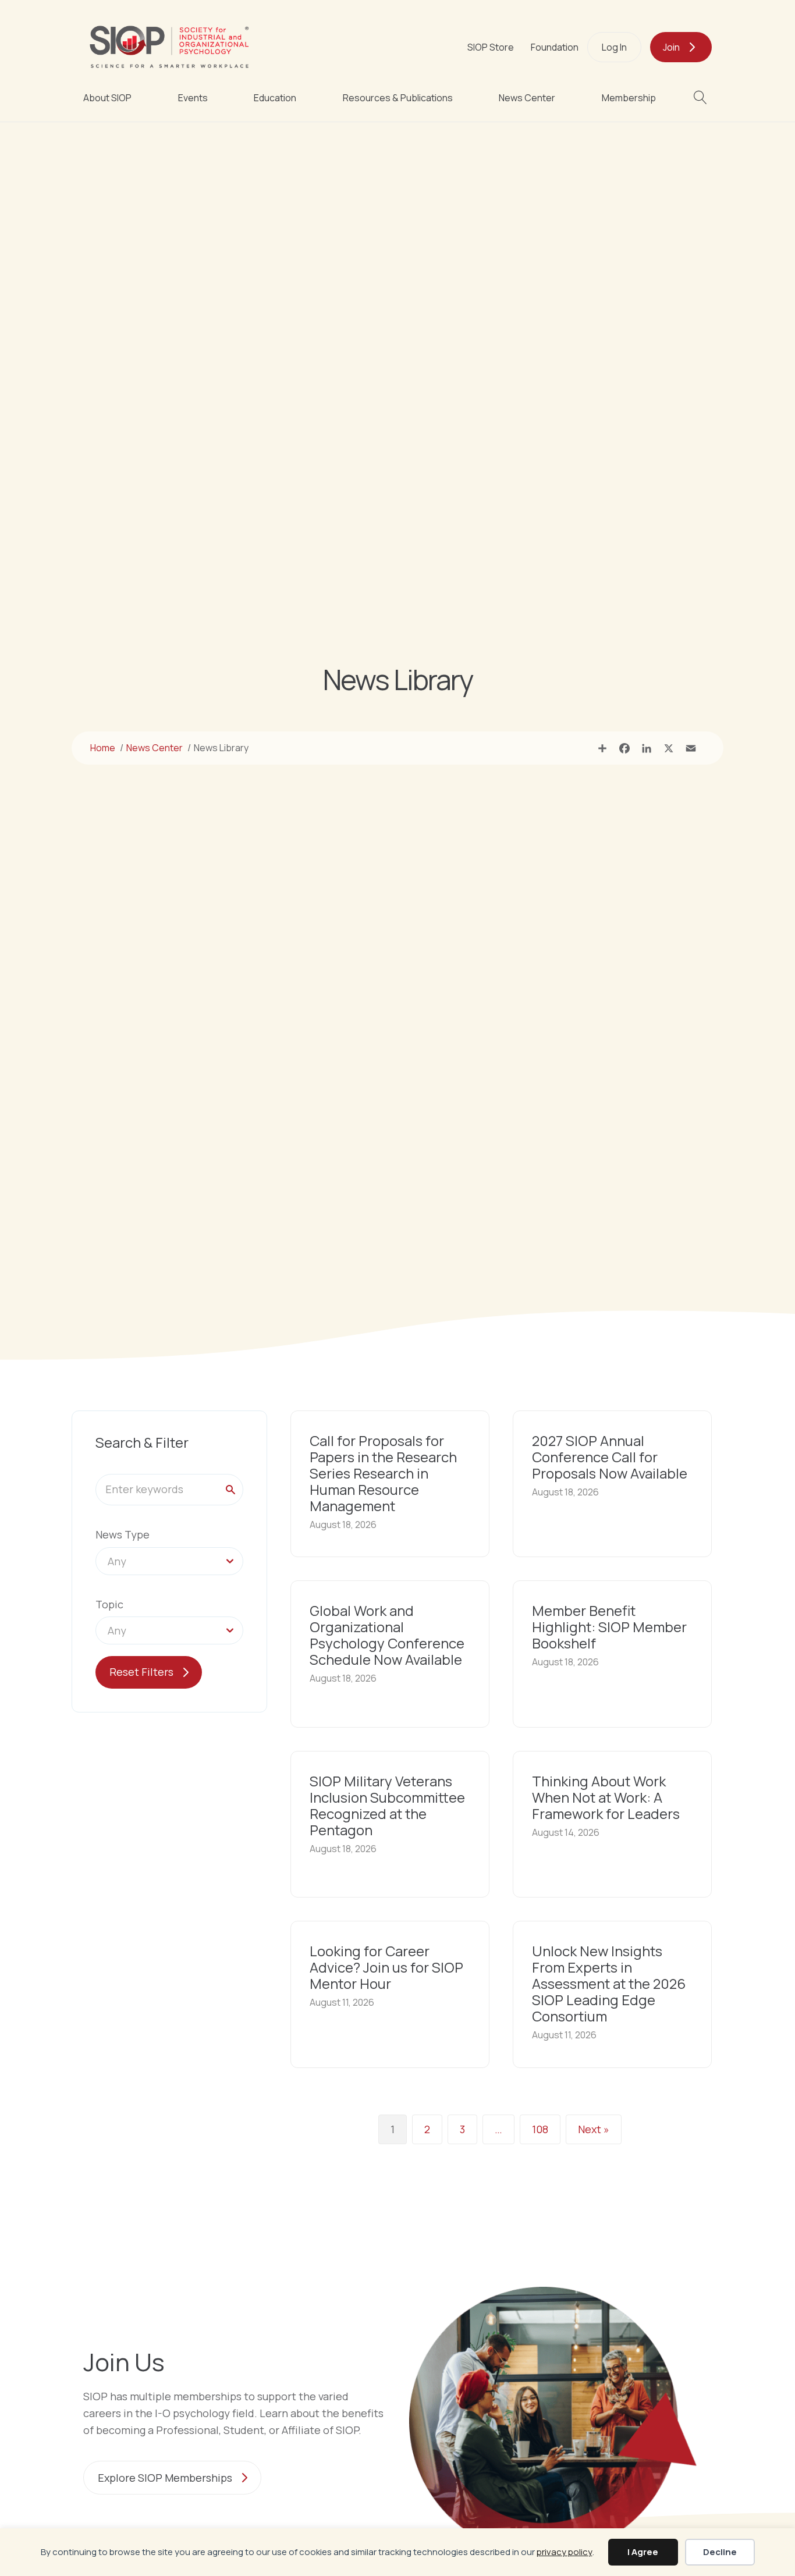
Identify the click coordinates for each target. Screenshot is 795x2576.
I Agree (643, 2552)
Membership (629, 98)
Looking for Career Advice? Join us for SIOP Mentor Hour (386, 1967)
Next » (594, 2129)
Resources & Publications (398, 98)
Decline (720, 2552)
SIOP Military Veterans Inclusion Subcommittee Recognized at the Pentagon (387, 1805)
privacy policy (565, 2552)
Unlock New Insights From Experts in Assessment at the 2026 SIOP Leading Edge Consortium (609, 1983)
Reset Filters (141, 1672)
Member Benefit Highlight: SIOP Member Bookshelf (609, 1627)
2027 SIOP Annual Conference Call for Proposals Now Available (610, 1457)
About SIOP (107, 98)
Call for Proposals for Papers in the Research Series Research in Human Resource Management (383, 1473)
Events (193, 98)
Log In (614, 47)
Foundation (555, 47)
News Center (527, 98)
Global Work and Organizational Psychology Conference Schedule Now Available (387, 1635)
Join (671, 47)
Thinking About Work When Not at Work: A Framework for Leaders (606, 1797)
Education (275, 98)
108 (540, 2129)
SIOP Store (491, 47)
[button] (703, 97)
